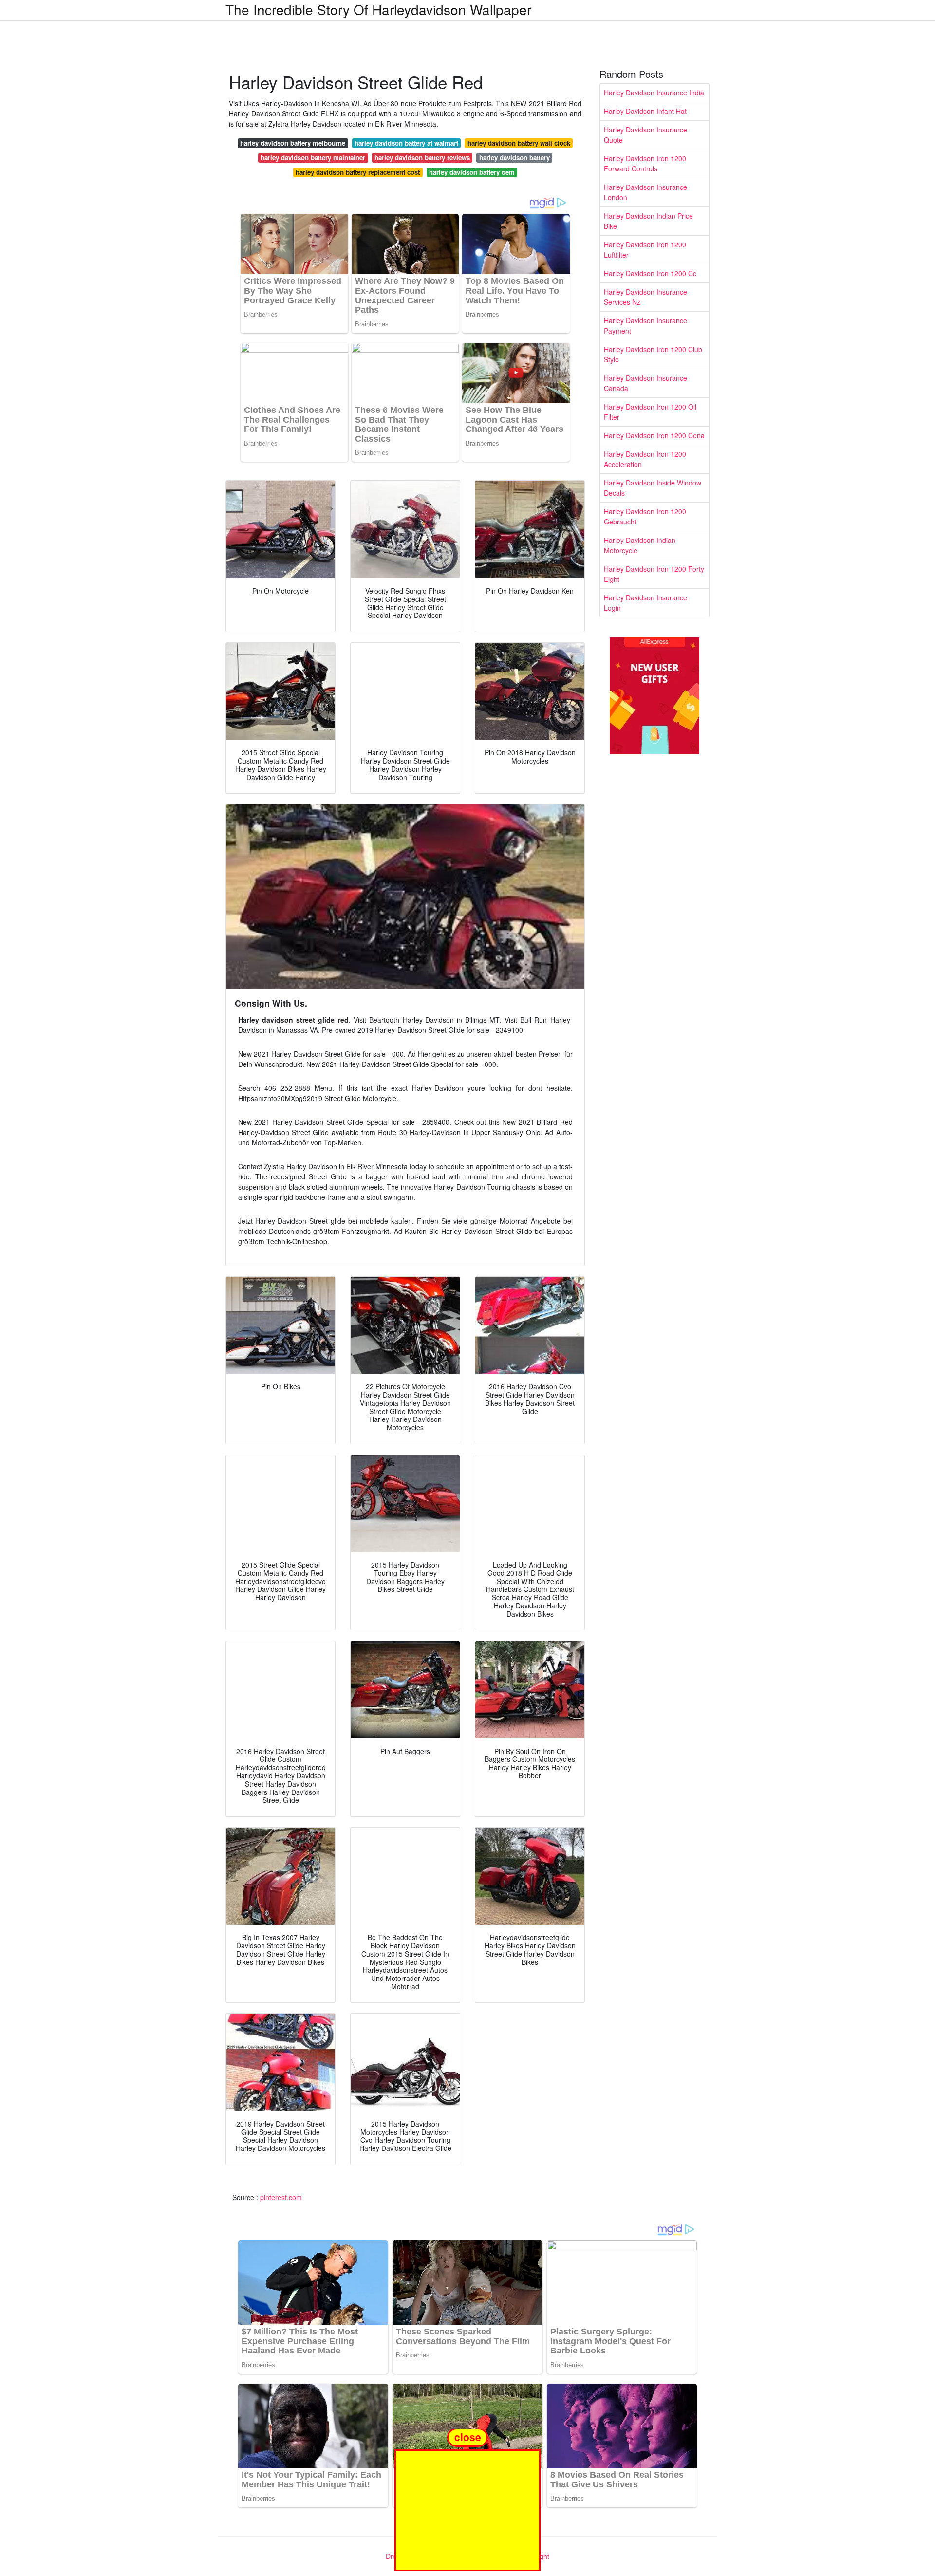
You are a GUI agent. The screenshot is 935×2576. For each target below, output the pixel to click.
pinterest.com (281, 2197)
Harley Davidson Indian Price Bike (648, 221)
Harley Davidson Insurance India (654, 93)
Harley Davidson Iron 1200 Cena (654, 435)
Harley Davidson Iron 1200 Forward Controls (645, 163)
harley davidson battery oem (472, 172)
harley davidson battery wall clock (519, 143)
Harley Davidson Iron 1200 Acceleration (645, 459)
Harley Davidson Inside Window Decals (653, 488)
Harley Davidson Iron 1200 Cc (650, 273)
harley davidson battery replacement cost (358, 172)
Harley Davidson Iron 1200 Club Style (653, 354)
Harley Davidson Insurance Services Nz (645, 297)
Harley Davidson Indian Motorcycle (640, 545)
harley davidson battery (514, 158)
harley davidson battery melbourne (293, 143)
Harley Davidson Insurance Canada (645, 383)
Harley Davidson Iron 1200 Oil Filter (650, 412)
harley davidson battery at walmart (406, 143)
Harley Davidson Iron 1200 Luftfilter (645, 250)
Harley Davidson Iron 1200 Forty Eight (654, 574)
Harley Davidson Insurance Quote (645, 135)
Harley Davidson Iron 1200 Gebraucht (645, 516)
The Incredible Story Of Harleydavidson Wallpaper (378, 9)
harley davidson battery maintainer (313, 158)
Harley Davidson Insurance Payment (645, 326)
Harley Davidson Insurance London (645, 192)
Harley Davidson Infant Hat (645, 111)
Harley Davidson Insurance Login (645, 603)
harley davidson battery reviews (422, 158)
